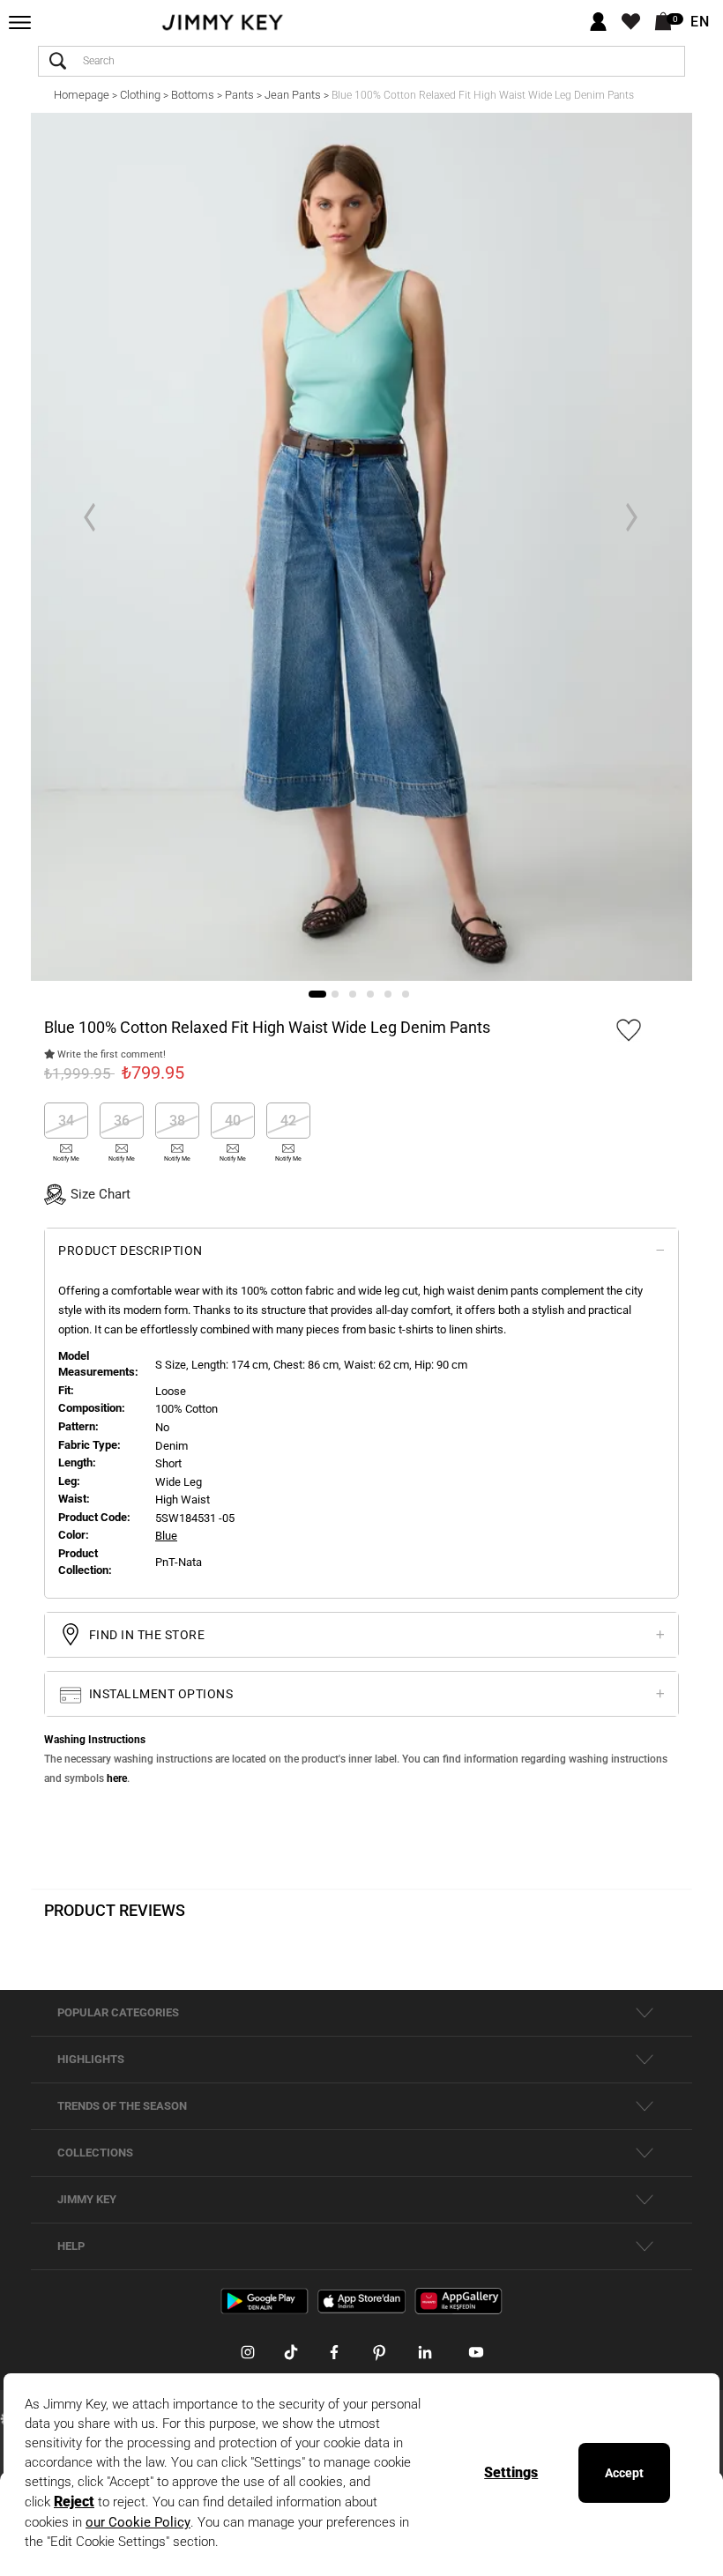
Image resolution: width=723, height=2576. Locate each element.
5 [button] (388, 994)
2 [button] (335, 994)
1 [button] (317, 994)
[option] (361, 547)
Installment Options (159, 1694)
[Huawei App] (458, 2300)
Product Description (130, 1251)
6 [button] (406, 994)
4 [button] (370, 994)
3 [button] (353, 994)
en (700, 22)
